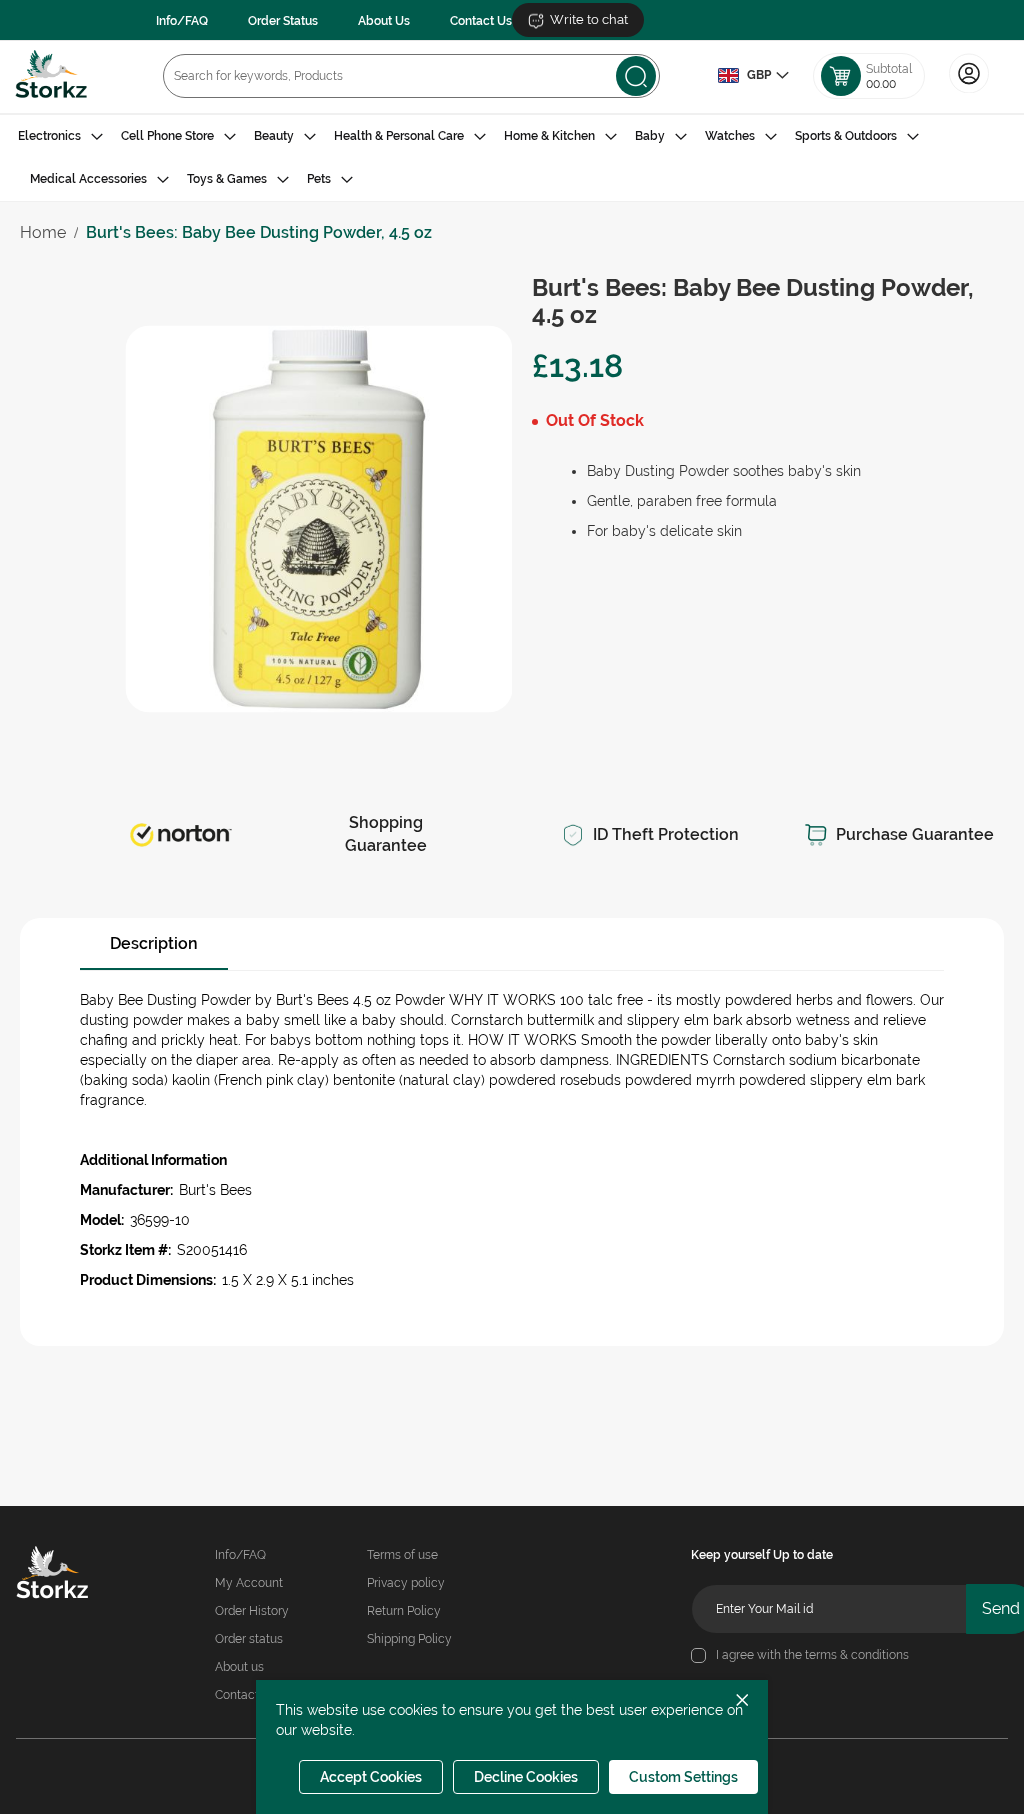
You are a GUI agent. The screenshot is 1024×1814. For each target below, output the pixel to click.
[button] (753, 76)
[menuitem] (60, 136)
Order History (252, 1611)
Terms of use (402, 1555)
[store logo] (51, 76)
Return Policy (404, 1611)
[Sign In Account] (969, 91)
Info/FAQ (182, 21)
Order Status (283, 21)
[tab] (512, 158)
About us (239, 1667)
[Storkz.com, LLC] (60, 1575)
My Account (249, 1583)
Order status (249, 1639)
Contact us (245, 1695)
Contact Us (481, 21)
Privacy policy (406, 1583)
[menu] (512, 158)
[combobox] (411, 76)
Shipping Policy (409, 1639)
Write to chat (589, 19)
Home (43, 232)
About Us (384, 21)
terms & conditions (857, 1655)
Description (154, 943)
